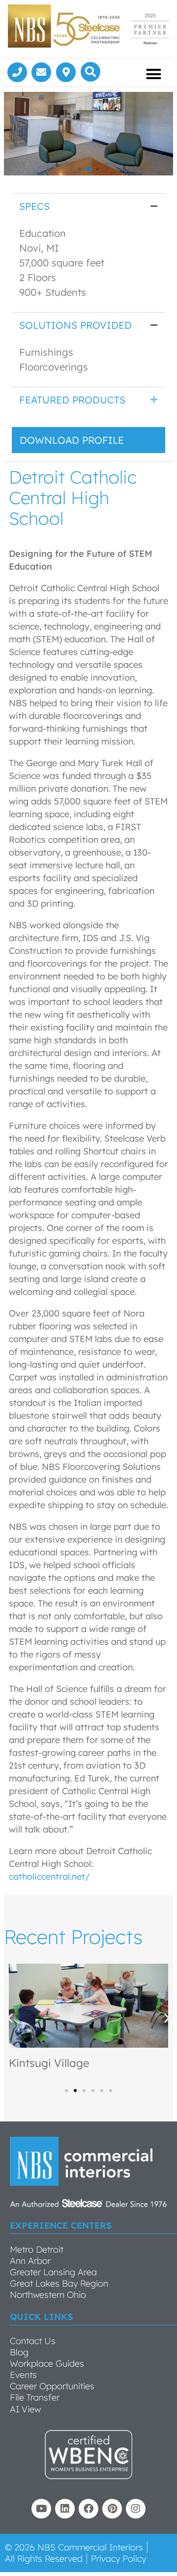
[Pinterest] (112, 2509)
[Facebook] (88, 2509)
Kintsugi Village (49, 2063)
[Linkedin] (65, 2509)
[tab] (88, 206)
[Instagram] (136, 2509)
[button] (90, 72)
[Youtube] (41, 2509)
